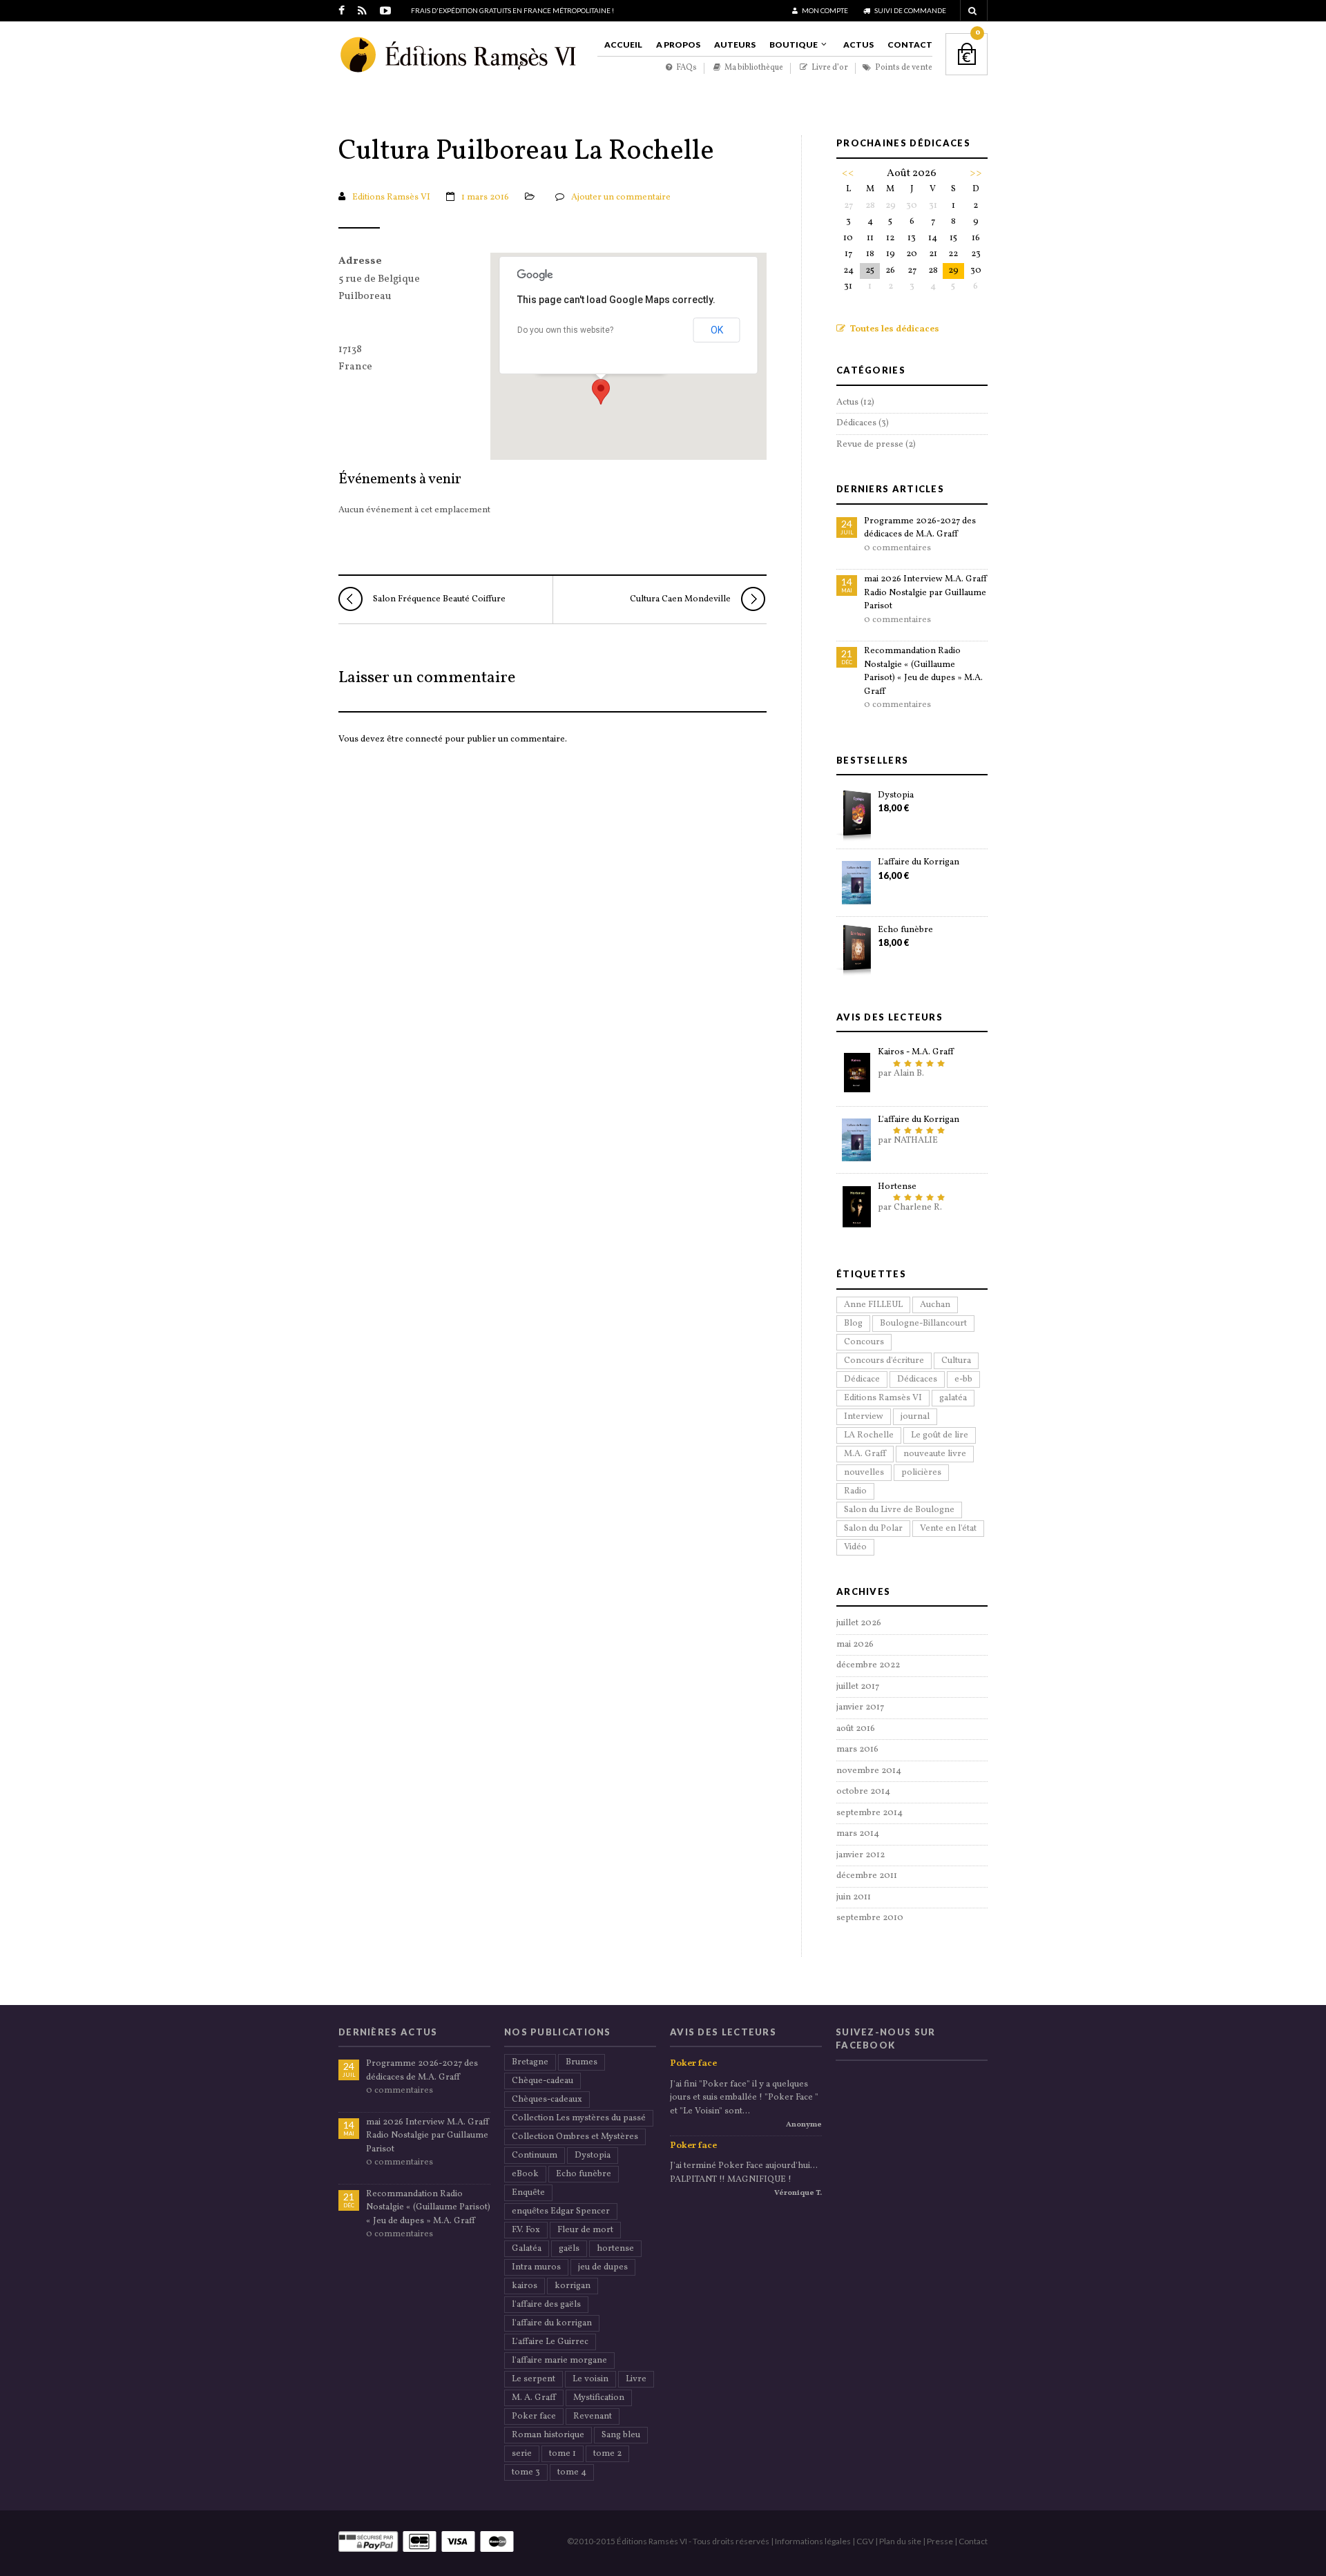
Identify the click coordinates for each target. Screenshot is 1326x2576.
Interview (864, 1417)
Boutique (794, 45)
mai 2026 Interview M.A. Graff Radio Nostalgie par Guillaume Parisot (926, 593)
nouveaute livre (935, 1454)
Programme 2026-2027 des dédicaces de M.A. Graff (920, 528)
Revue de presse (870, 445)
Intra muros (536, 2267)
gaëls (569, 2249)
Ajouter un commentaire (621, 197)
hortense (615, 2249)
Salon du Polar (873, 1529)
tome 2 (607, 2454)
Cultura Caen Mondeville (680, 599)
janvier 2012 (861, 1855)
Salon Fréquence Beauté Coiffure (439, 599)
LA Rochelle (869, 1435)
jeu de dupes (603, 2267)
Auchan (935, 1305)
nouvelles (864, 1473)
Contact (910, 45)
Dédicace (862, 1379)
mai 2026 (855, 1645)
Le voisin (590, 2379)
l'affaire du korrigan (552, 2323)
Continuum (535, 2156)
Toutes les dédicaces (894, 329)
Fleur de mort (585, 2230)
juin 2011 (854, 1897)
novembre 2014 (869, 1771)
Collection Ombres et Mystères (575, 2137)
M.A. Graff (865, 1454)
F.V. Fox (526, 2230)
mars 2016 (857, 1750)
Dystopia (896, 795)
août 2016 (856, 1729)
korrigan (573, 2286)
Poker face (534, 2417)
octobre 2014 (863, 1792)
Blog (853, 1324)
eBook (525, 2174)
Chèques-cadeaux (547, 2100)
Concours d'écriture (884, 1361)
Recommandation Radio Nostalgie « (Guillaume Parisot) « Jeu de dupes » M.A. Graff (923, 671)
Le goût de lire (940, 1435)
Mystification (599, 2398)
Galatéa (527, 2249)
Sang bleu (621, 2435)
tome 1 (563, 2454)
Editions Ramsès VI (391, 197)
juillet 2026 (859, 1623)
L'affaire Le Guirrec (550, 2342)
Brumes (582, 2062)
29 (953, 271)
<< (848, 173)
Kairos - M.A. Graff (916, 1052)
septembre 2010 (870, 1918)
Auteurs (735, 45)
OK (717, 330)
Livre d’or (829, 68)
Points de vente (903, 68)
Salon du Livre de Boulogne (899, 1510)
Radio (855, 1491)
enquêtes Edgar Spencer (561, 2211)
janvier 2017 (860, 1707)
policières (921, 1473)
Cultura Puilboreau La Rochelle (526, 153)
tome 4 (572, 2472)
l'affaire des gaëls (546, 2305)
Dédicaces (856, 423)
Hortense (897, 1187)
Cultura (956, 1361)
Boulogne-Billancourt (923, 1324)
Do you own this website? (565, 330)
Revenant (593, 2417)
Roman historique (548, 2435)
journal (915, 1417)
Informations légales (813, 2541)
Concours (864, 1342)
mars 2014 (858, 1834)
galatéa (953, 1398)
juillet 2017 (858, 1687)
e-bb (963, 1379)
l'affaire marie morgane (559, 2361)
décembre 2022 (868, 1665)
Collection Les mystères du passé (579, 2118)
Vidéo (855, 1547)
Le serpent (534, 2379)
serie (522, 2454)
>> (976, 173)
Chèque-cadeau (542, 2081)
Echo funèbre (905, 930)
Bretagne (530, 2062)
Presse (940, 2541)
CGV (865, 2541)
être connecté (415, 739)
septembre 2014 (869, 1813)
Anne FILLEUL (873, 1305)
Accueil (623, 45)
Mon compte (824, 10)
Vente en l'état (948, 1529)
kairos (525, 2286)
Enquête (528, 2193)
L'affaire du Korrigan (919, 862)
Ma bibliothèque (753, 68)
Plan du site (900, 2541)
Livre (636, 2379)
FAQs (686, 68)
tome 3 (526, 2472)
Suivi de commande (910, 10)
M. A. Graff (534, 2398)
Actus (858, 45)
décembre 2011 (867, 1876)
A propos (678, 45)
